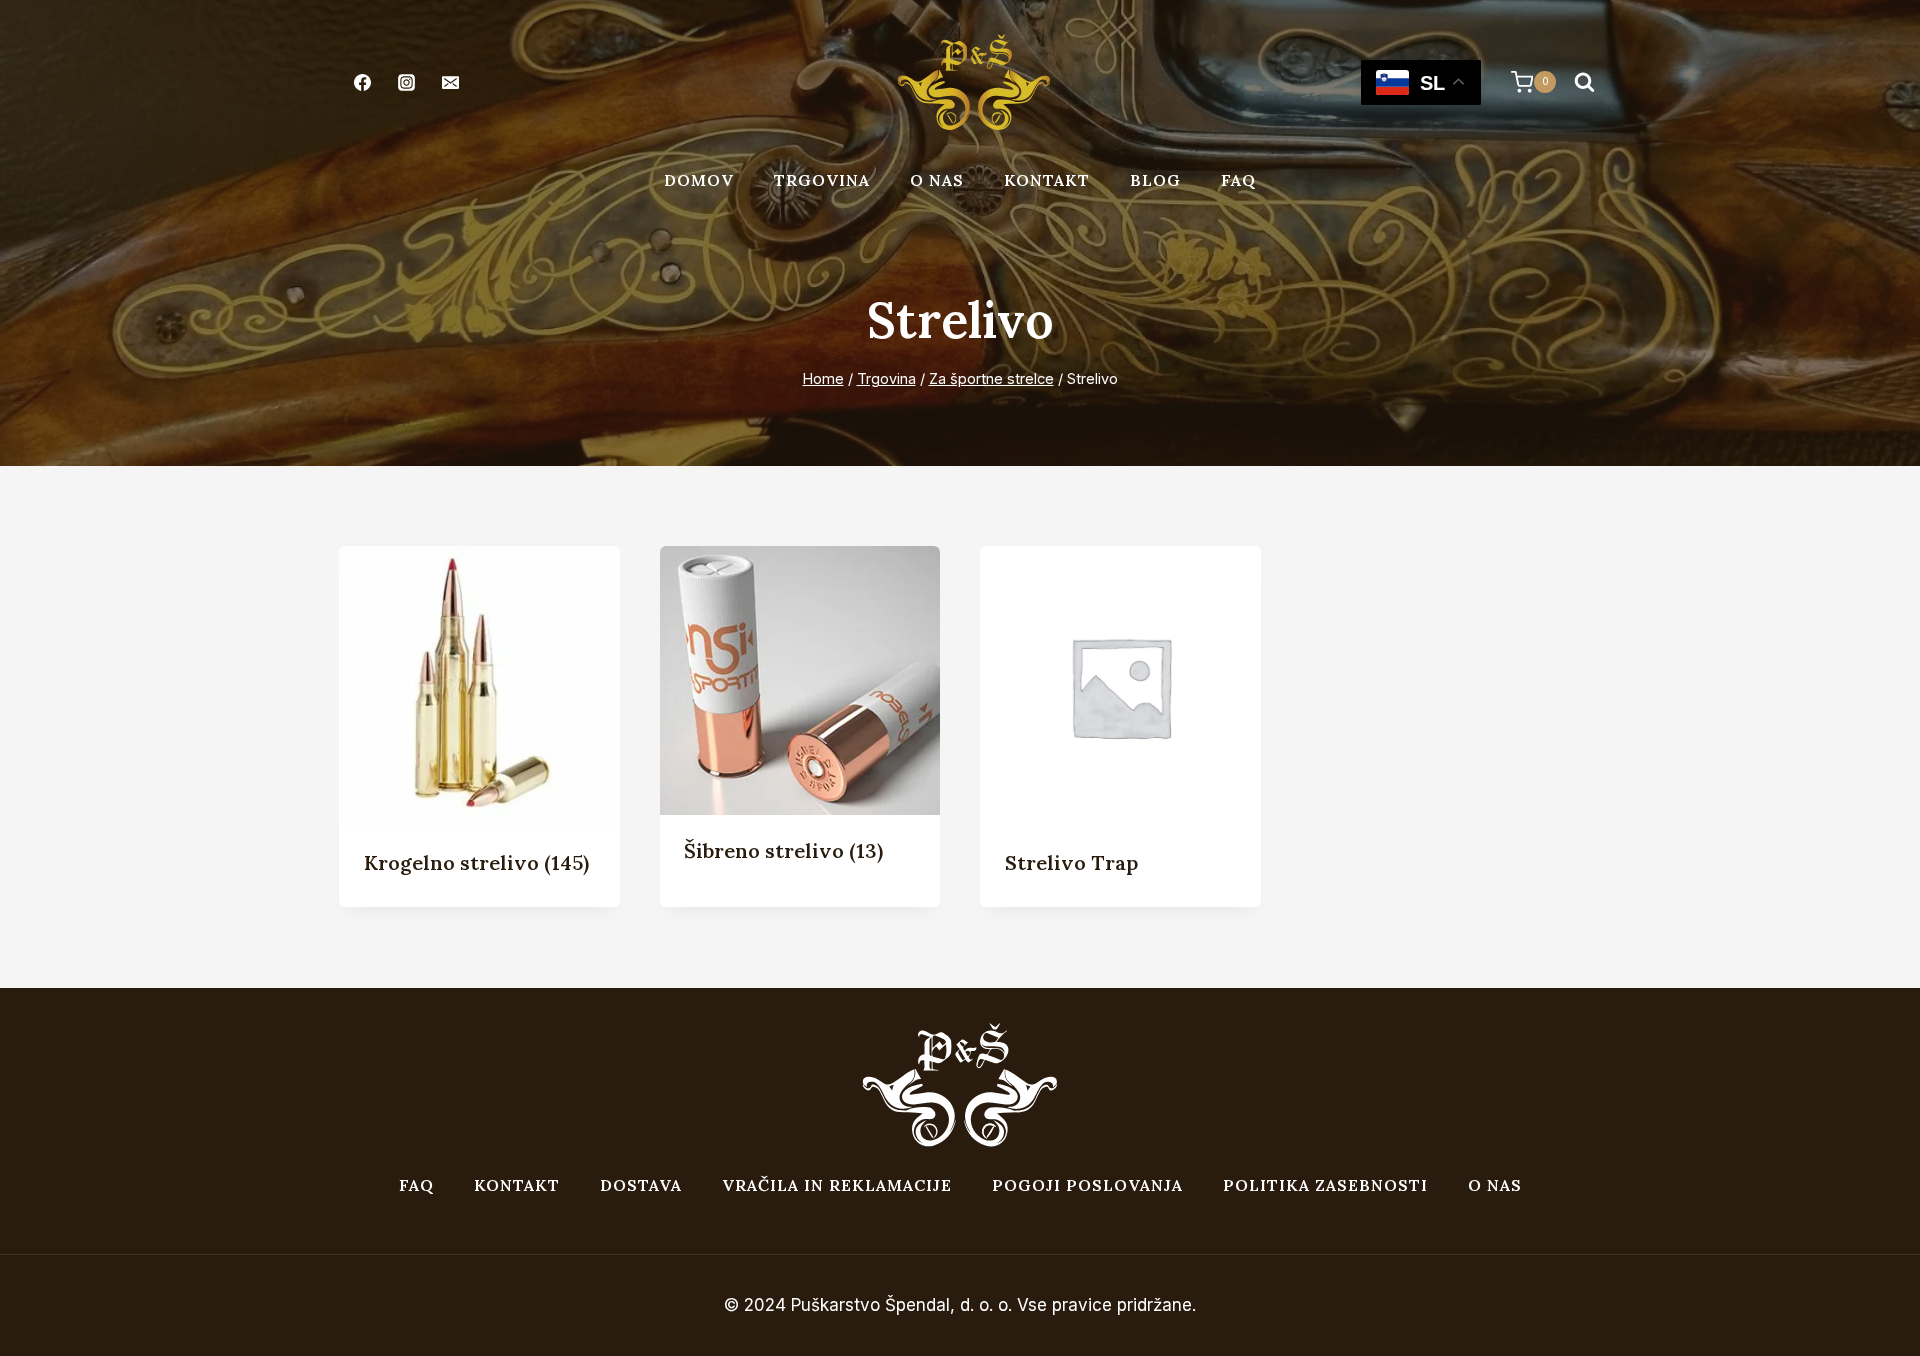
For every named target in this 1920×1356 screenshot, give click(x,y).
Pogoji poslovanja (1087, 1185)
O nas (937, 180)
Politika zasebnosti (1325, 1185)
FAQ (1238, 180)
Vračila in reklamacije (837, 1185)
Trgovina (822, 180)
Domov (699, 180)
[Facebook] (362, 82)
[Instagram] (406, 82)
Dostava (641, 1185)
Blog (1155, 180)
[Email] (450, 82)
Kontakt (1047, 180)
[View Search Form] (1584, 82)
